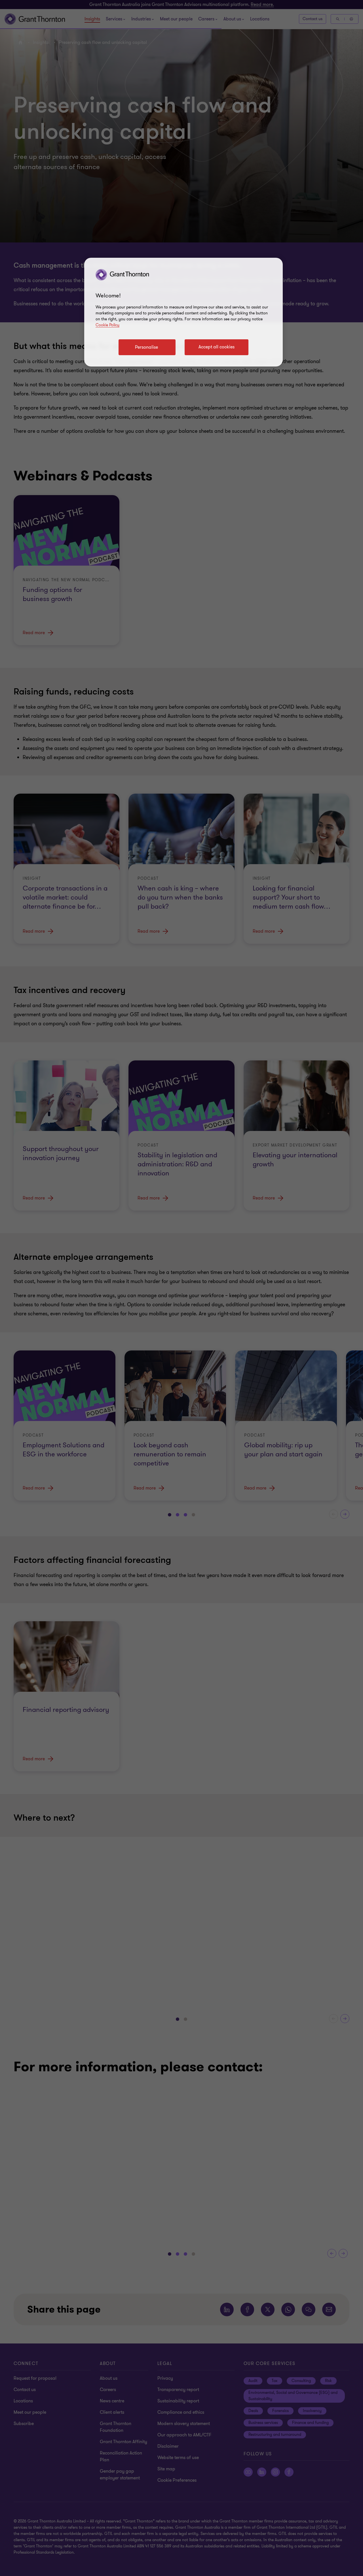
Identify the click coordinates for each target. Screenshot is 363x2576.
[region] (183, 312)
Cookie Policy (107, 325)
